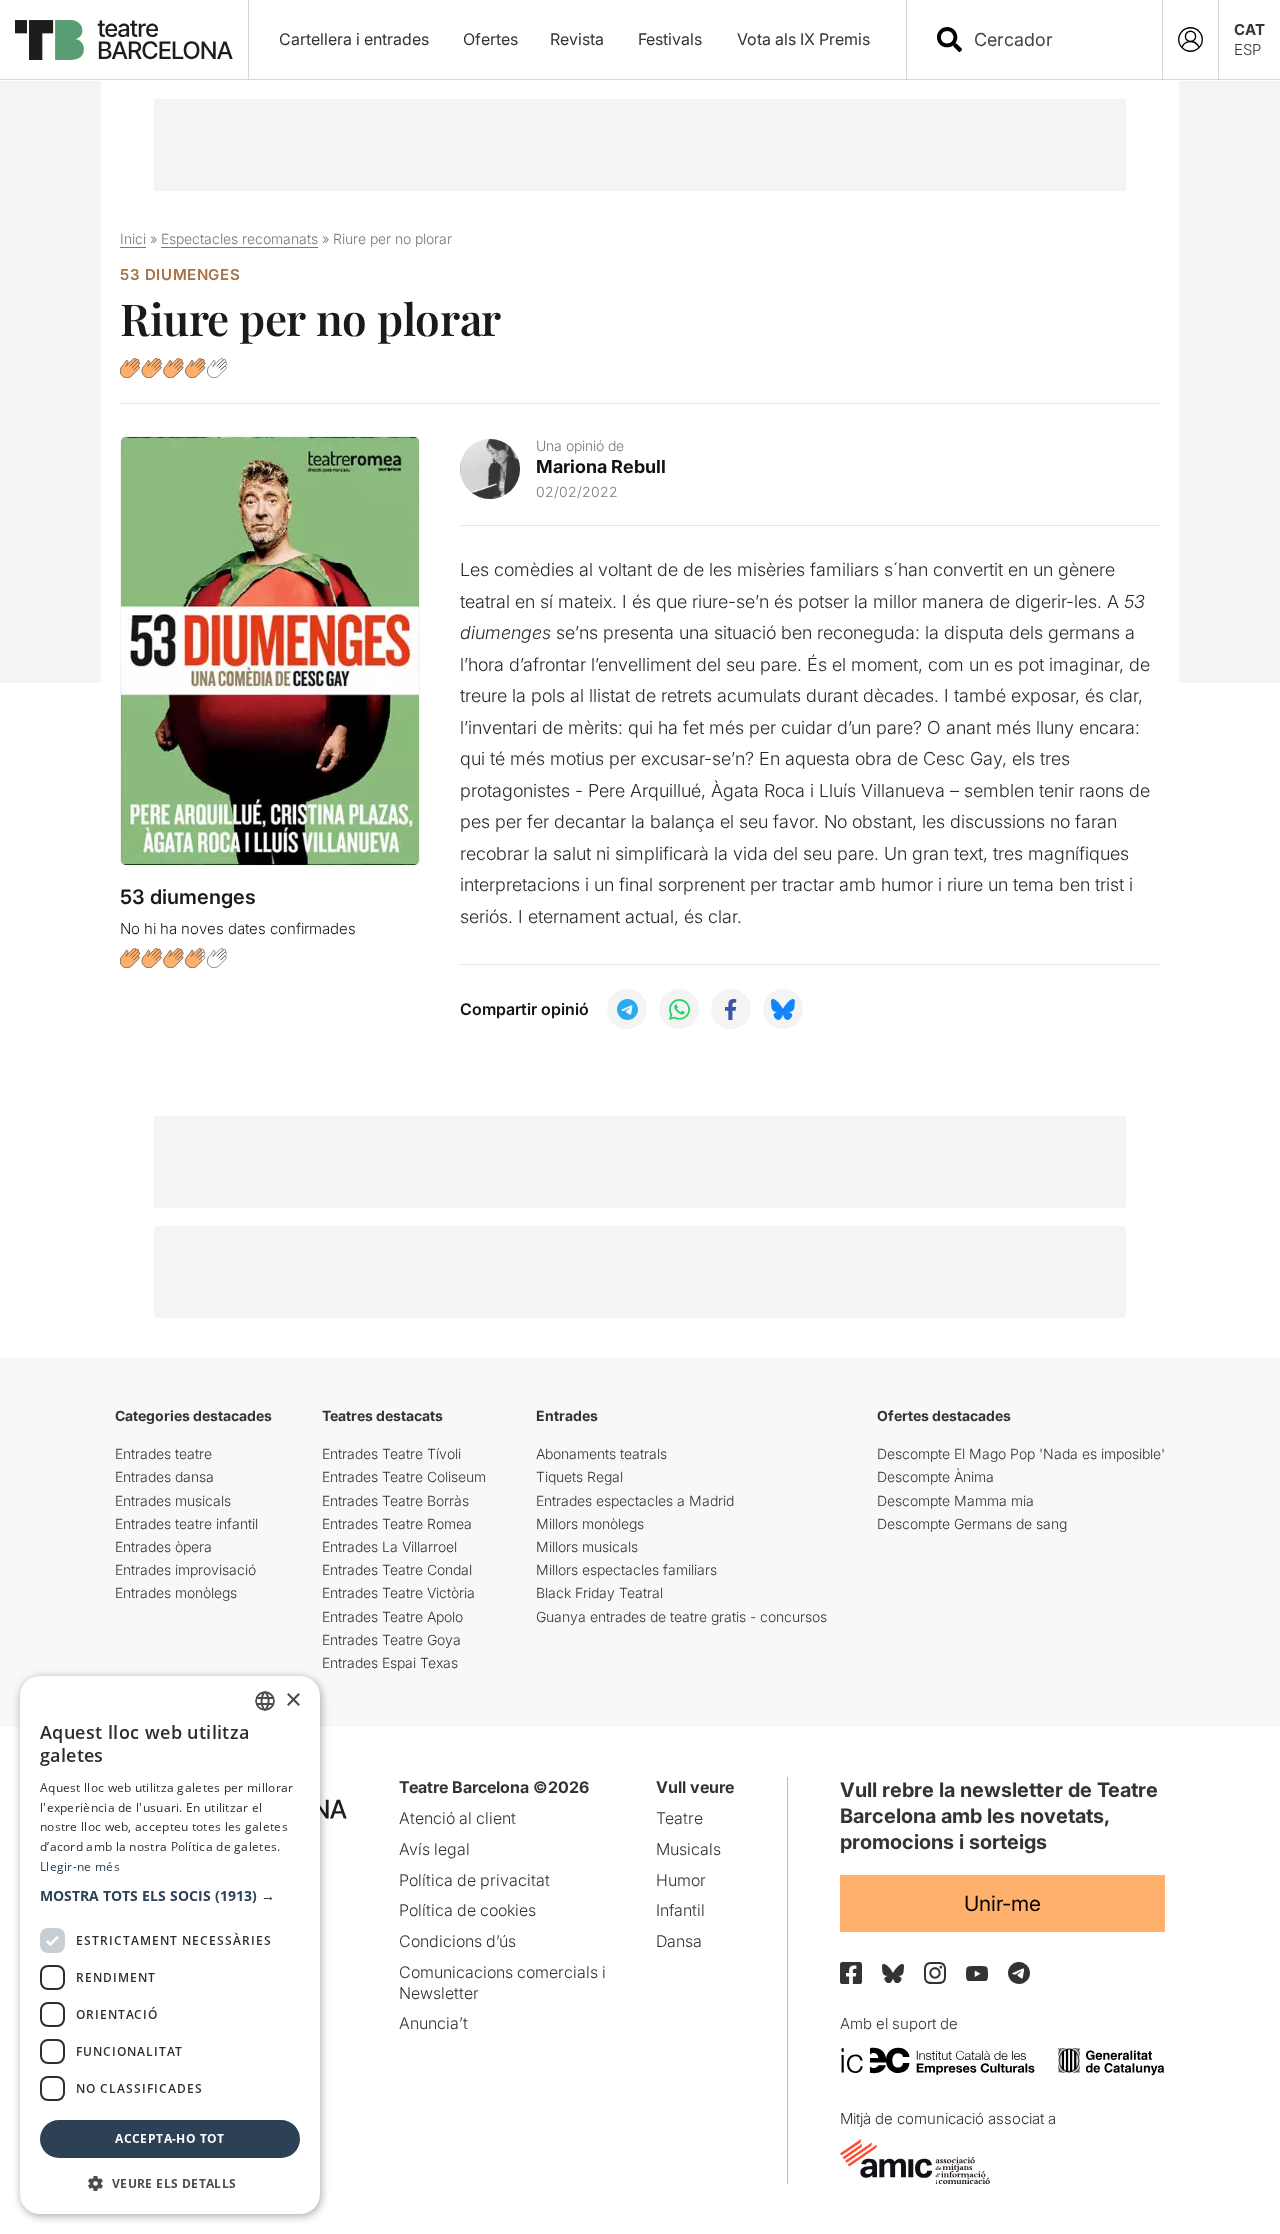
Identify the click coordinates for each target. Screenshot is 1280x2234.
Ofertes (490, 39)
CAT (1249, 29)
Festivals (670, 39)
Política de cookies (467, 1910)
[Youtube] (977, 1973)
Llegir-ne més (80, 1866)
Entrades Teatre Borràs (395, 1500)
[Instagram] (935, 1973)
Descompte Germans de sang (972, 1523)
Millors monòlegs (590, 1523)
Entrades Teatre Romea (397, 1523)
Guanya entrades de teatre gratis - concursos (681, 1616)
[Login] (1190, 39)
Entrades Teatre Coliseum (404, 1476)
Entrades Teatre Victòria (398, 1592)
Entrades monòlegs (176, 1592)
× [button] (292, 1700)
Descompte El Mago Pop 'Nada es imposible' (1021, 1453)
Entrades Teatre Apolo (392, 1616)
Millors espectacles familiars (626, 1569)
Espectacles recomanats (239, 238)
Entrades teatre (163, 1453)
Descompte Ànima (935, 1476)
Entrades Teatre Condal (397, 1569)
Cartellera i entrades (354, 39)
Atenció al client (457, 1818)
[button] (170, 1896)
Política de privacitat (474, 1880)
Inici (133, 238)
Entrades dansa (164, 1476)
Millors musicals (587, 1546)
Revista (577, 39)
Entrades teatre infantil (186, 1523)
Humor (681, 1880)
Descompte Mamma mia (955, 1500)
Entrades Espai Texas (390, 1662)
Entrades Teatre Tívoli (391, 1453)
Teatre (679, 1818)
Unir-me (1002, 1903)
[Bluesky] (893, 1973)
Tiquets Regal (579, 1476)
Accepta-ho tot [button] (170, 2138)
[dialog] (170, 1945)
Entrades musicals (173, 1500)
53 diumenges (180, 274)
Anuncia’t (433, 2023)
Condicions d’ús (457, 1941)
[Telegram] (1019, 1973)
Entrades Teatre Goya (391, 1639)
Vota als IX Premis (803, 39)
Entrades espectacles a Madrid (635, 1500)
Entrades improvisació (185, 1569)
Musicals (688, 1849)
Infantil (680, 1910)
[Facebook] (851, 1973)
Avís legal (434, 1849)
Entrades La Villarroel (389, 1546)
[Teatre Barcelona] (124, 40)
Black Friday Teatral (599, 1592)
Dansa (679, 1941)
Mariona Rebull (601, 466)
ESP (1247, 49)
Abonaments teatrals (601, 1453)
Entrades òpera (163, 1546)
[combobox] (1052, 39)
